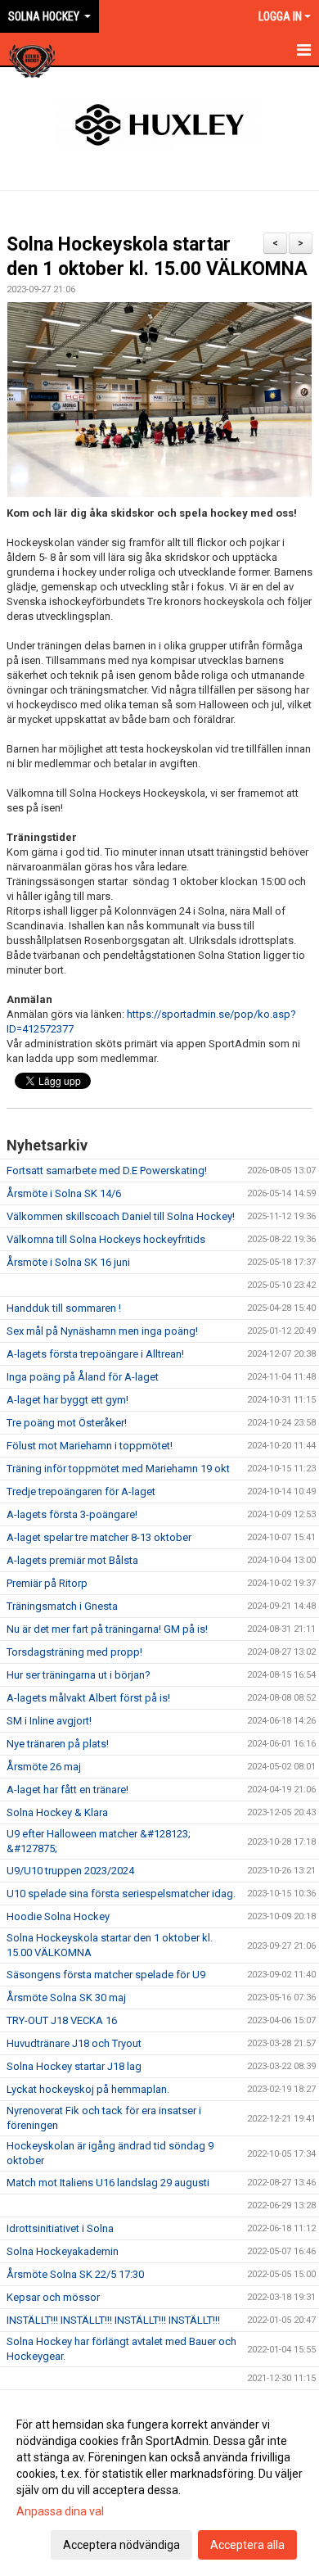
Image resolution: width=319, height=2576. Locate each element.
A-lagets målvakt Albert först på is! (88, 1698)
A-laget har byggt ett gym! (67, 1400)
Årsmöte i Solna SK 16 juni (68, 1262)
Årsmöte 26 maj (44, 1767)
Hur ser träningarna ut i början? (79, 1675)
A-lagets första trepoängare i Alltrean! (95, 1354)
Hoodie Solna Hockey (58, 1916)
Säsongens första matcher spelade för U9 (106, 1975)
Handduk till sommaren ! (64, 1308)
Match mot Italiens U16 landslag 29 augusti (108, 2183)
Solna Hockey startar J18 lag (74, 2066)
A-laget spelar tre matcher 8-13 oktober (99, 1537)
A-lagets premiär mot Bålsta (72, 1560)
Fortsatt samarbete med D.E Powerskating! (107, 1170)
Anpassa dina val (60, 2511)
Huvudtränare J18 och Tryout (74, 2043)
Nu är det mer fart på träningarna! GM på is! (107, 1629)
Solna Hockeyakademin (63, 2251)
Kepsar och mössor (53, 2297)
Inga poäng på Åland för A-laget (83, 1377)
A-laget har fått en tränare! (67, 1790)
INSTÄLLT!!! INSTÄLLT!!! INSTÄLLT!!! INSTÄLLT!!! (113, 2320)
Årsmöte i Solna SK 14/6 (64, 1193)
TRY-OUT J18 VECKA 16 (62, 2020)
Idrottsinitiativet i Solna (60, 2228)
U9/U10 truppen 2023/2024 (70, 1871)
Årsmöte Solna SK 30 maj (66, 1998)
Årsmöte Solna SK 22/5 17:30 (75, 2274)
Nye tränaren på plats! (58, 1744)
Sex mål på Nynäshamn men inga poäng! (102, 1331)
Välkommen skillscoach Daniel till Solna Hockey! (121, 1216)
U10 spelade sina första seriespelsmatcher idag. (121, 1894)
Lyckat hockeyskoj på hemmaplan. (88, 2089)
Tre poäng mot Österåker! (67, 1423)
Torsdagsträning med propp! (74, 1652)
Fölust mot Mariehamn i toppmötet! (90, 1446)
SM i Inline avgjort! (49, 1721)
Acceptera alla (247, 2545)
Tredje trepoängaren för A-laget (81, 1491)
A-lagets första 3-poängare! (72, 1514)
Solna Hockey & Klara (57, 1812)
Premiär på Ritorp (47, 1583)
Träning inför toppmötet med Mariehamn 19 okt (118, 1469)
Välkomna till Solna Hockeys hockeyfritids (106, 1239)
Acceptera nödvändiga (121, 2545)
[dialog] (159, 2484)
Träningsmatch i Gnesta (62, 1606)
